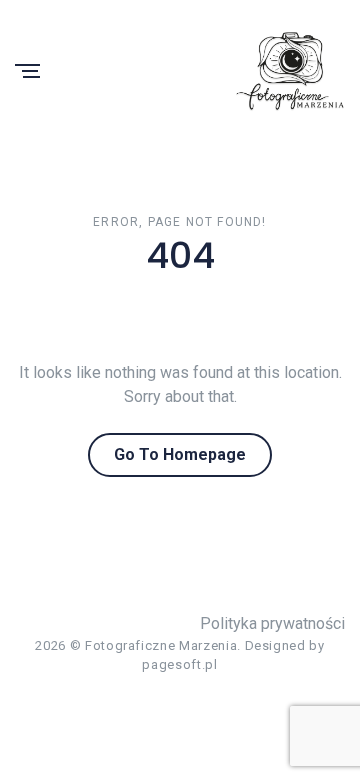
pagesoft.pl (179, 664)
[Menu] (27, 72)
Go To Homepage (180, 454)
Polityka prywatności (272, 623)
